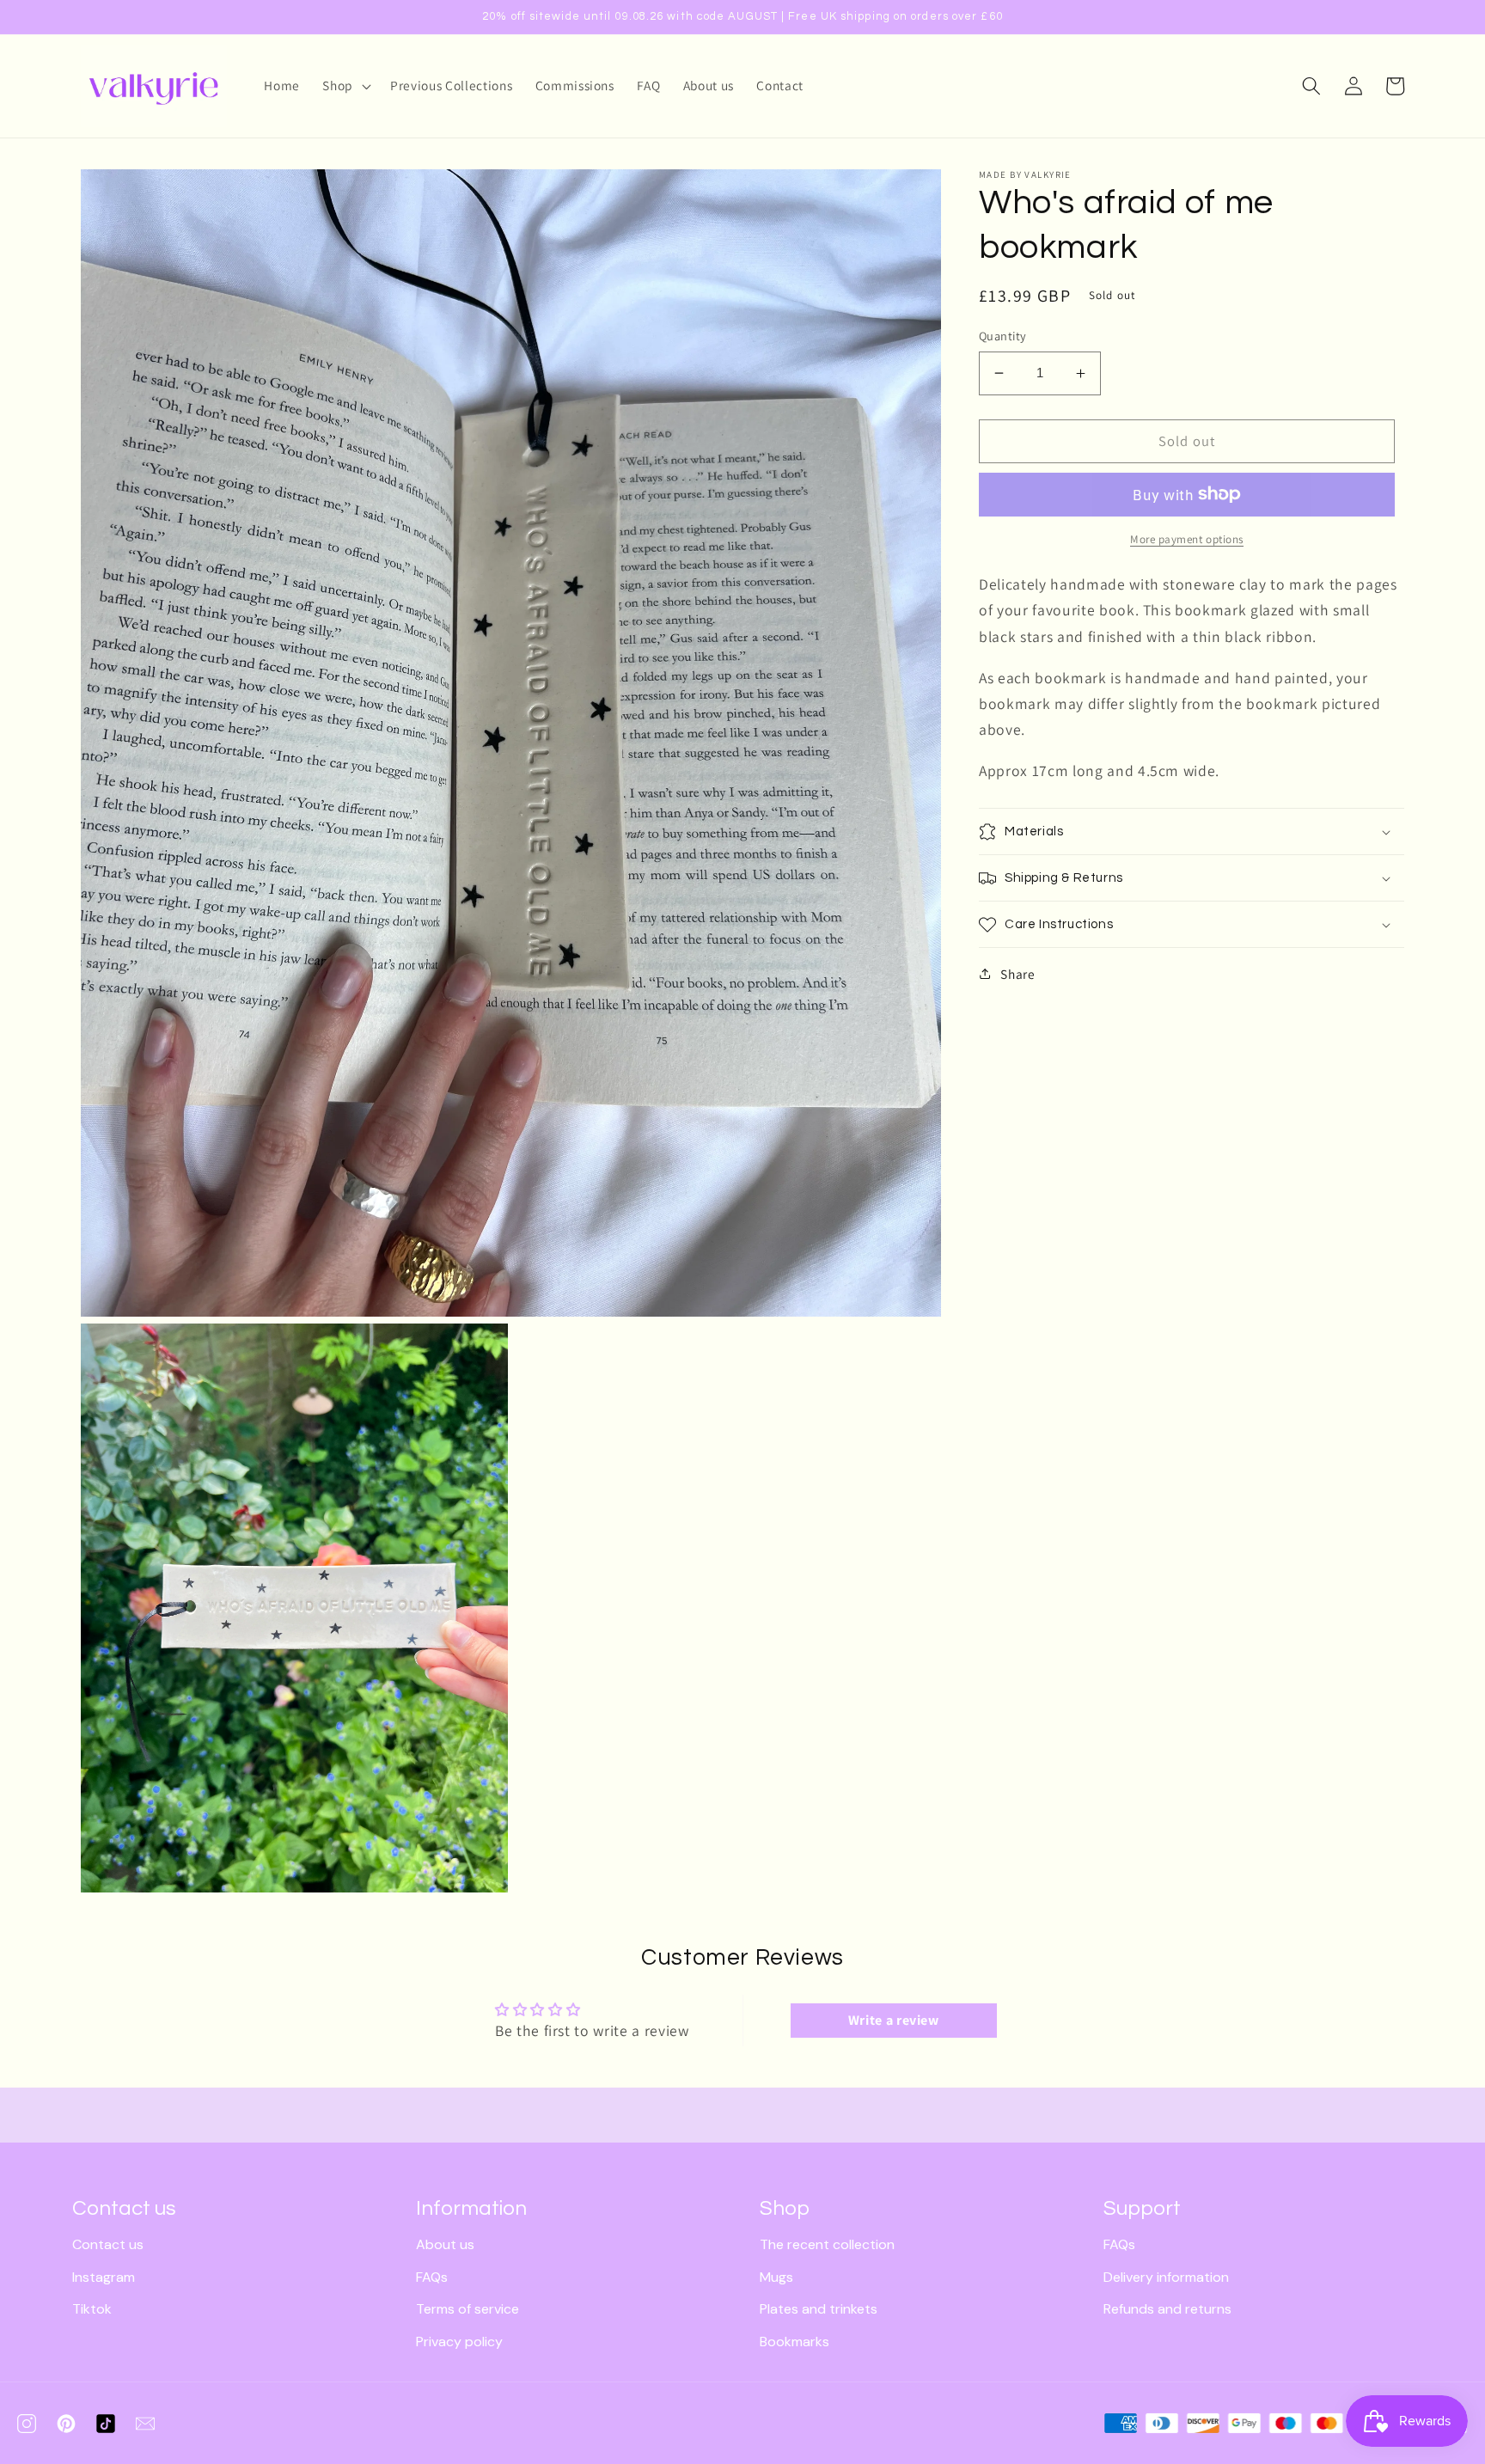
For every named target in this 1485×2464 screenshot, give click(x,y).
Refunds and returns (1167, 2309)
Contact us (108, 2244)
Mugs (776, 2277)
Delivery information (1166, 2277)
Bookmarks (794, 2342)
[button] (345, 86)
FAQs (432, 2277)
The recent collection (827, 2244)
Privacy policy (459, 2342)
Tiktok (92, 2309)
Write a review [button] (894, 2020)
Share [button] (1017, 974)
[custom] (27, 2424)
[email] (145, 2424)
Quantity (1003, 336)
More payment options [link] (1187, 539)
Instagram (104, 2277)
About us (445, 2244)
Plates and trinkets (819, 2309)
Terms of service (467, 2309)
